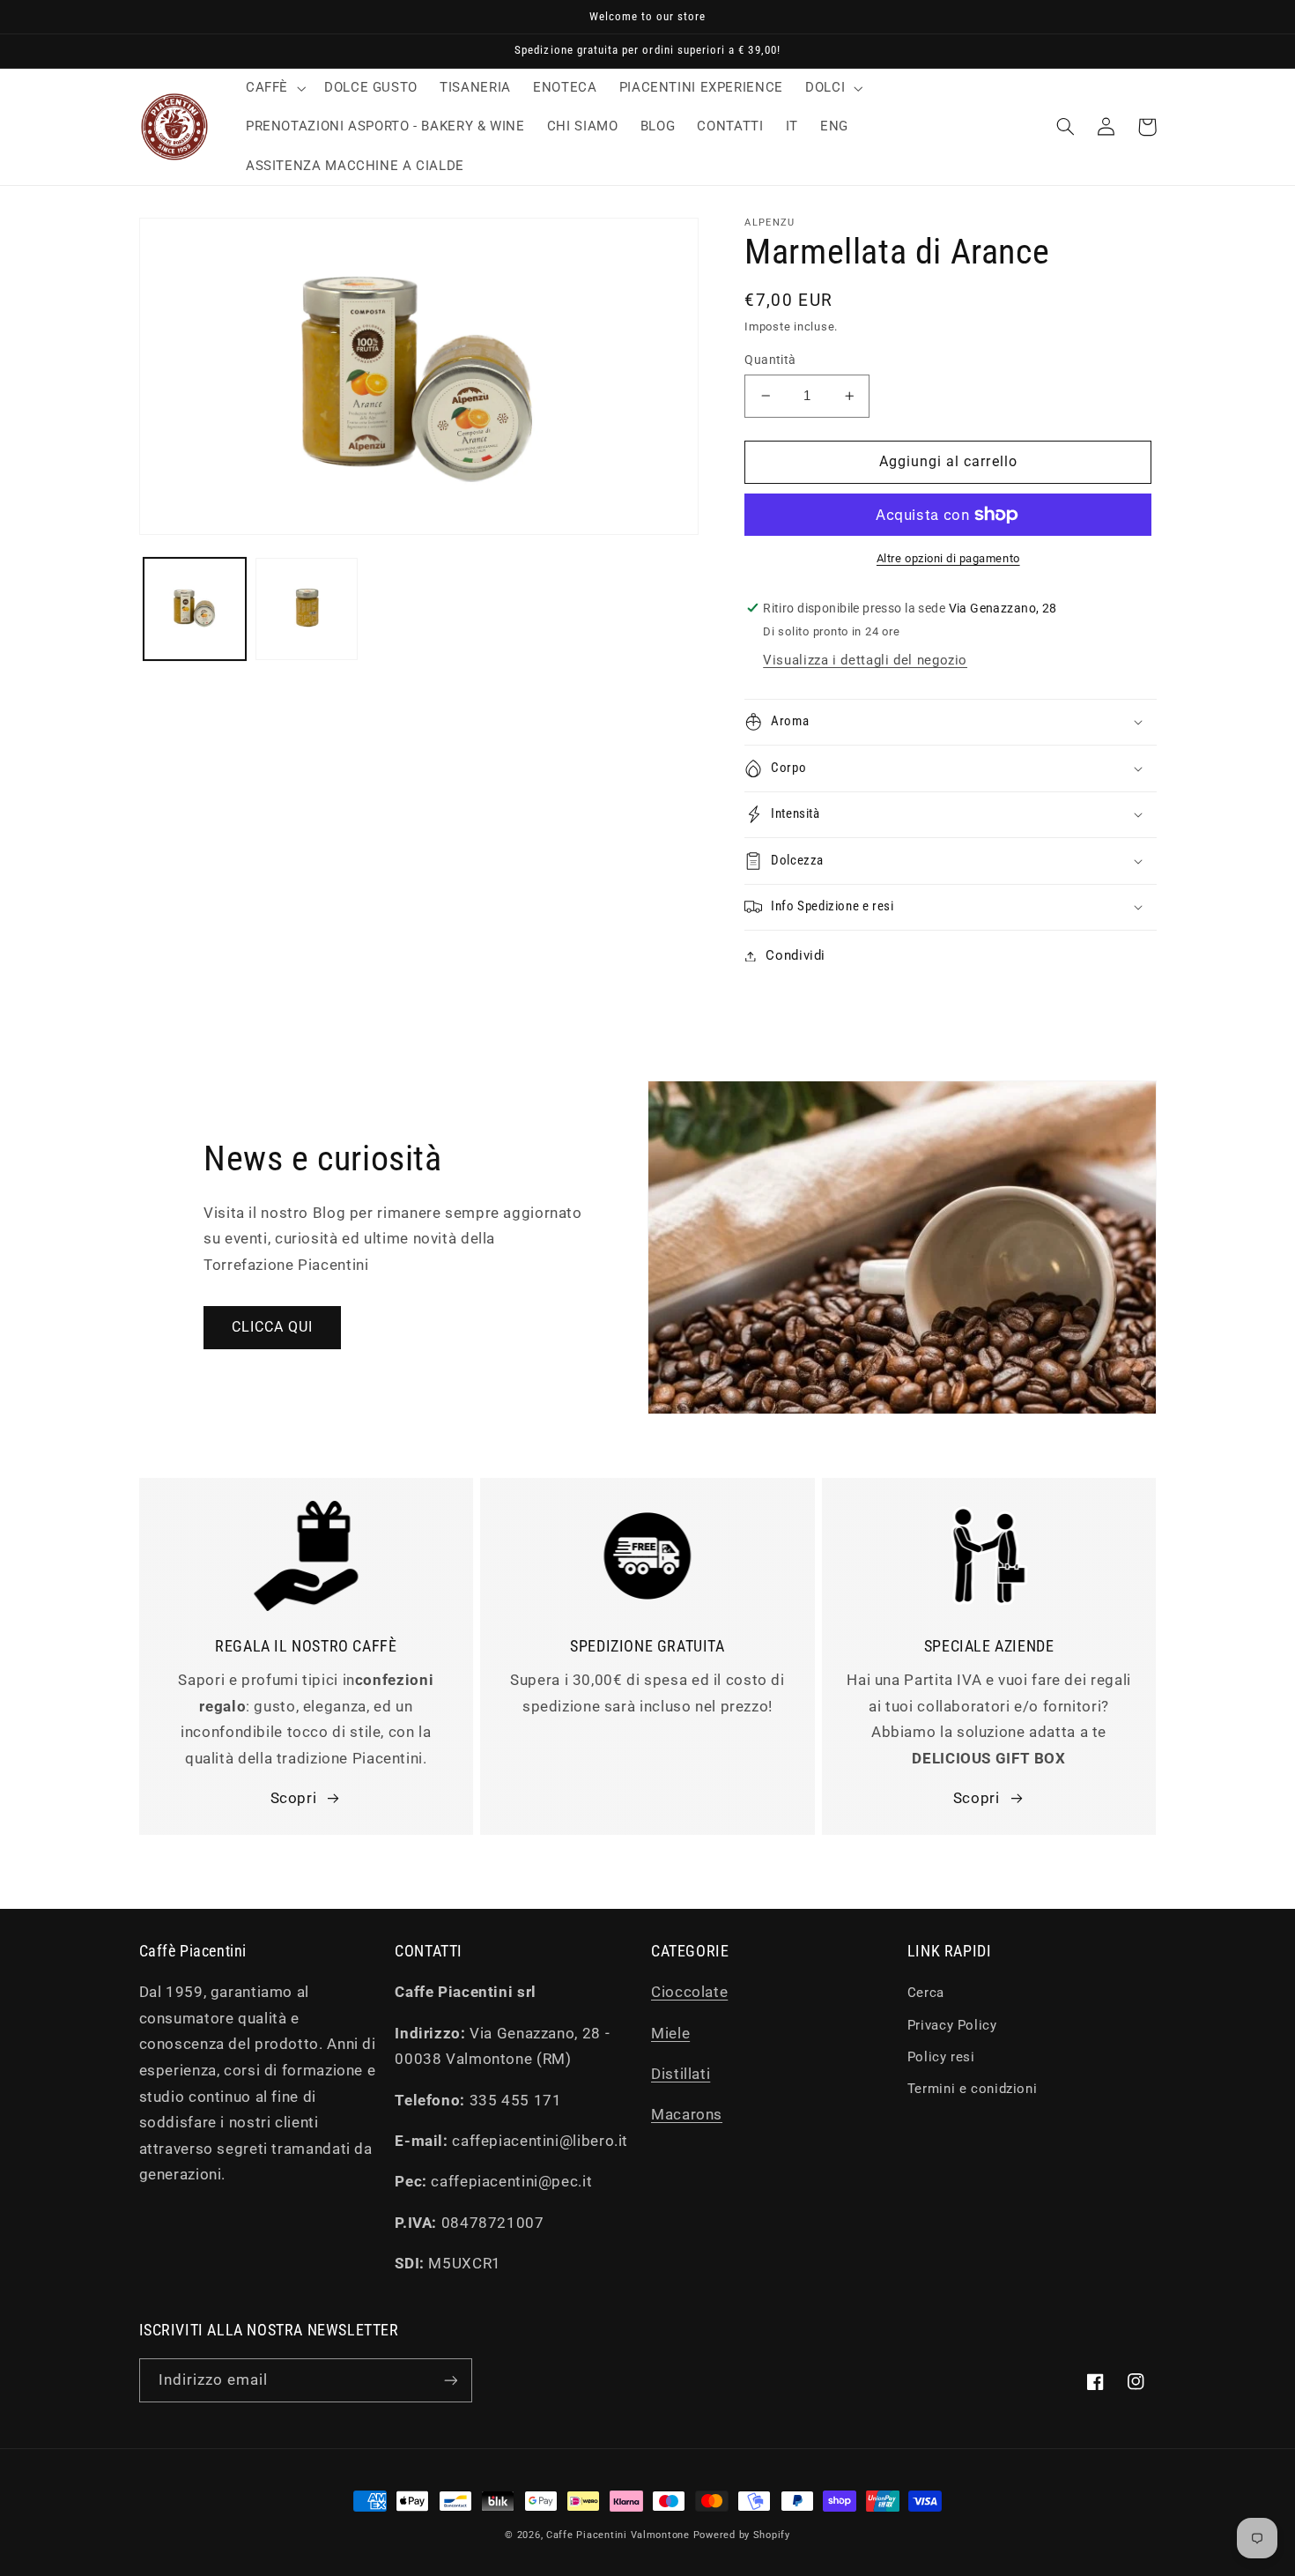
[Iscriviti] (450, 2380)
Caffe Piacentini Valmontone (618, 2535)
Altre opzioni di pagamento (948, 558)
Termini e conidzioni (973, 2089)
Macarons (687, 2114)
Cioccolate (689, 1992)
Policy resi (941, 2057)
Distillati (681, 2074)
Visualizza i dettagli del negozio (865, 660)
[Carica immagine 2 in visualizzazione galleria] (307, 609)
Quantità (770, 360)
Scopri (294, 1798)
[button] (274, 88)
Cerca (926, 1993)
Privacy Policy (952, 2025)
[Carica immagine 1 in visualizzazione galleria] (195, 609)
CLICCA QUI (273, 1327)
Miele (670, 2033)
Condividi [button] (795, 955)
